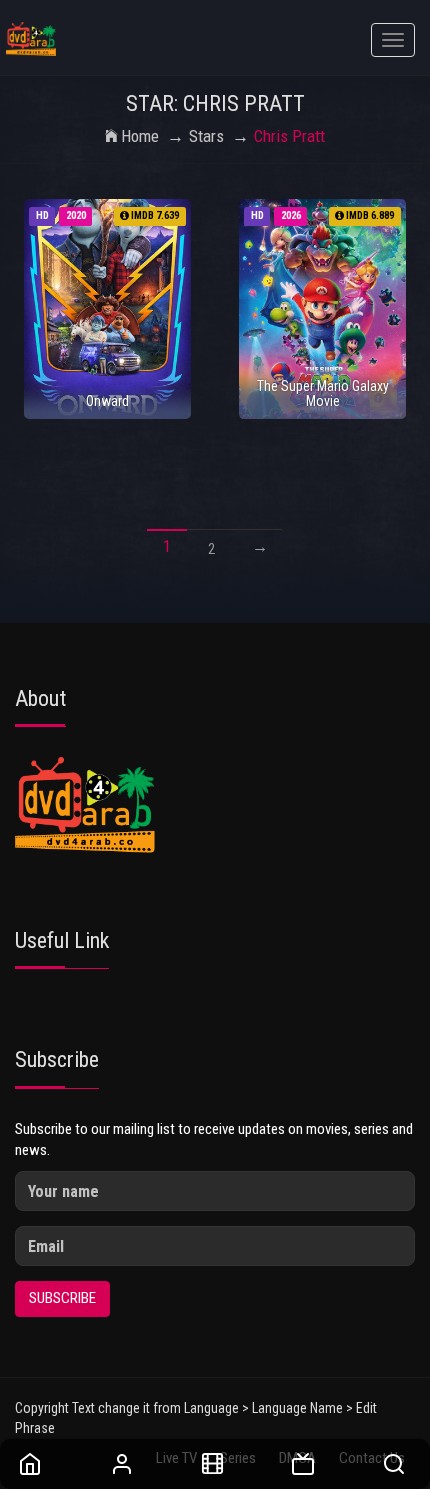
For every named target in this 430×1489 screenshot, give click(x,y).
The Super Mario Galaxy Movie (323, 393)
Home (140, 136)
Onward (107, 401)
